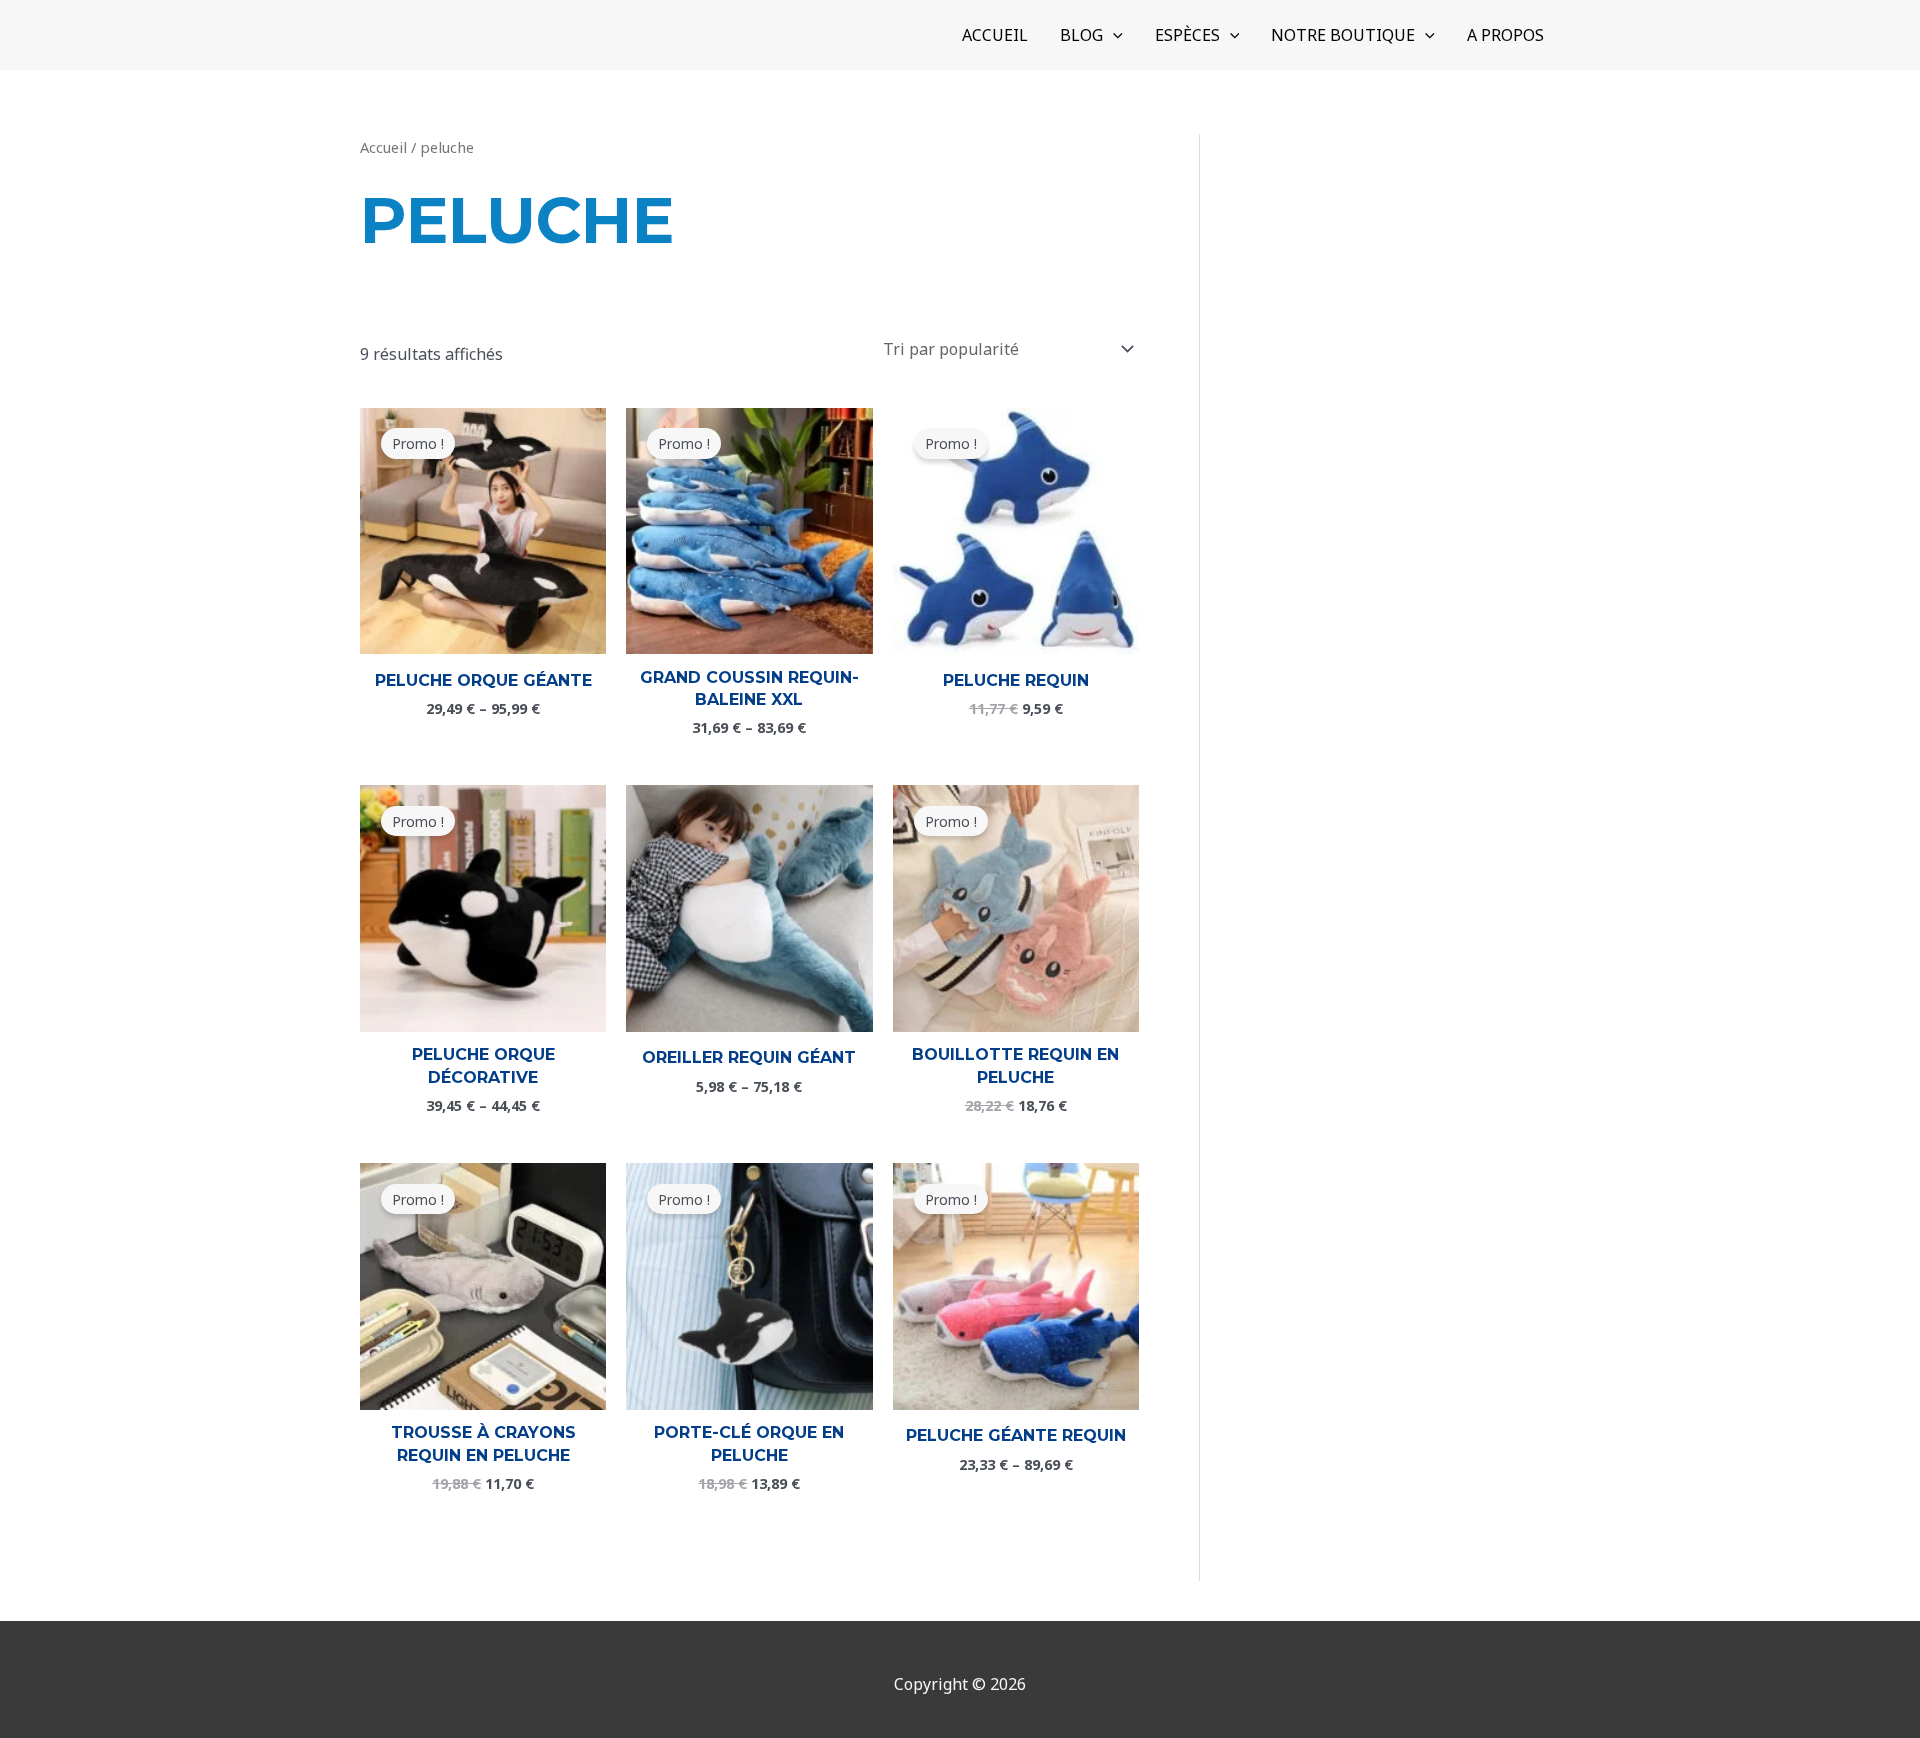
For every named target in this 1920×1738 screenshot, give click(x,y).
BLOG (1081, 35)
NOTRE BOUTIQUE (1343, 35)
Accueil (383, 147)
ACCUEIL (995, 35)
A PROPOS (1505, 35)
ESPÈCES (1187, 35)
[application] (1113, 35)
